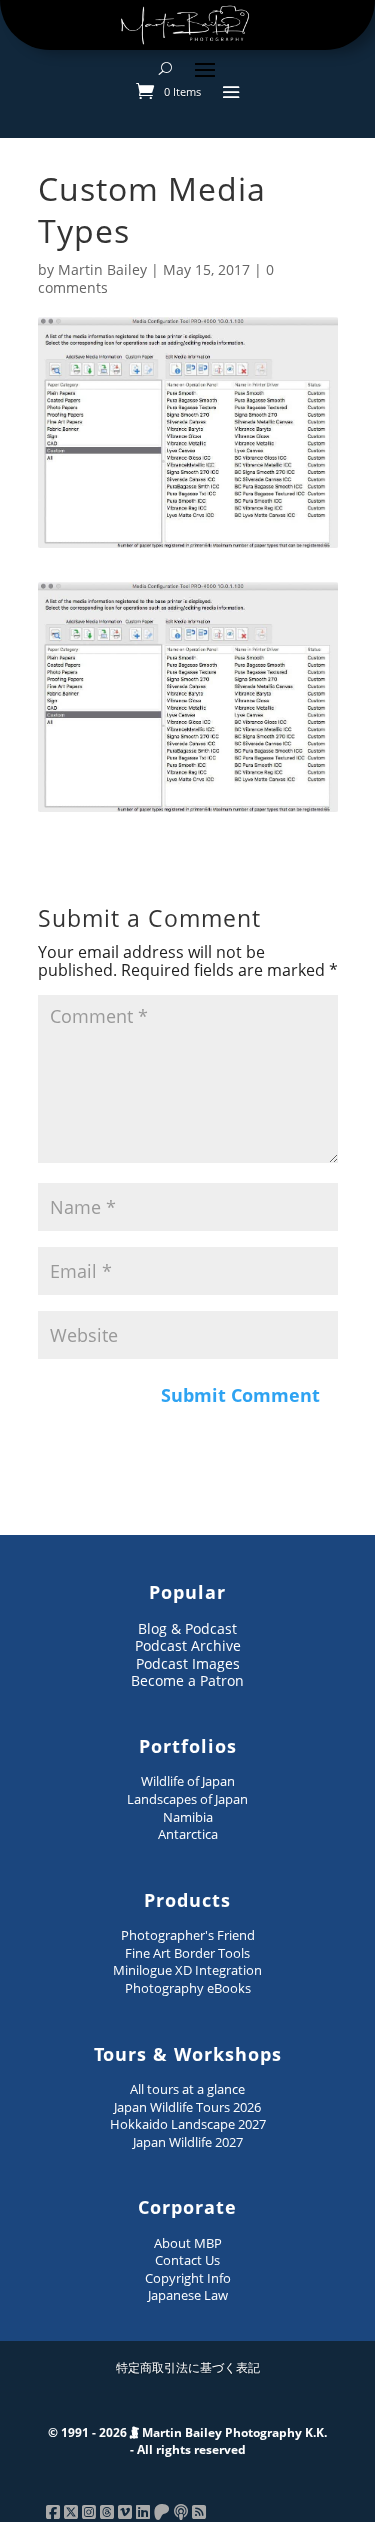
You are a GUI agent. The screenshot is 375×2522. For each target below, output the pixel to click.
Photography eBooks (188, 1988)
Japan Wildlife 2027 (188, 2142)
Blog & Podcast (187, 1628)
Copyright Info (188, 2278)
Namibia (188, 1817)
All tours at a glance (187, 2089)
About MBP (188, 2243)
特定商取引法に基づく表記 (188, 2367)
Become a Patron (187, 1680)
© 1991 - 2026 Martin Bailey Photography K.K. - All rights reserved (187, 2441)
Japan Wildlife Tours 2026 (187, 2107)
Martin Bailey (102, 269)
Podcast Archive (188, 1645)
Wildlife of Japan (188, 1781)
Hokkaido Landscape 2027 (188, 2124)
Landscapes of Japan (187, 1799)
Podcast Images (188, 1663)
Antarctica (188, 1834)
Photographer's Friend (188, 1935)
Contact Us (187, 2260)
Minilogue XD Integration (187, 1970)
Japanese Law (188, 2295)
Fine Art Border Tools (187, 1953)
